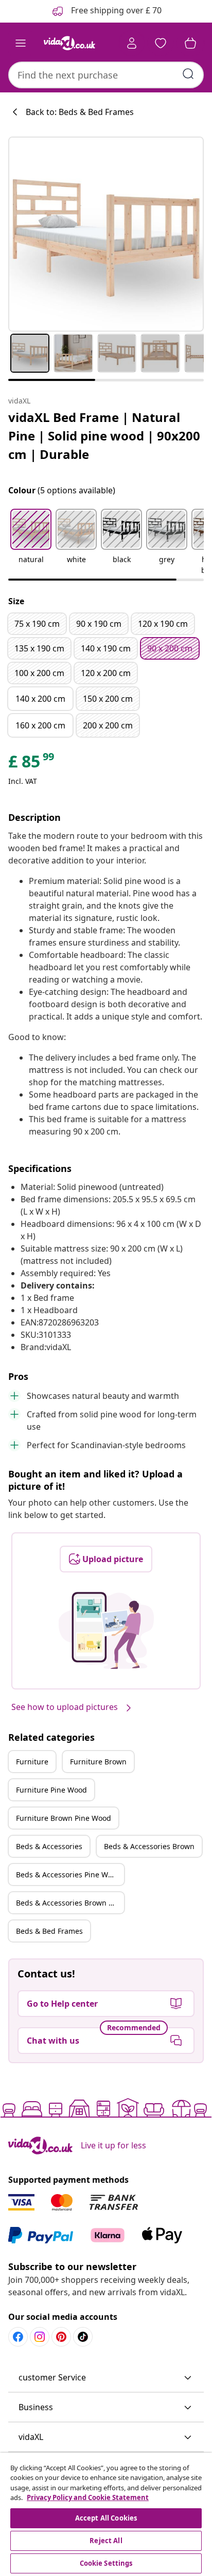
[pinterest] (61, 2337)
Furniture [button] (32, 1762)
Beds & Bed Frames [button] (49, 1931)
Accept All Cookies (106, 2518)
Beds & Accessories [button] (49, 1846)
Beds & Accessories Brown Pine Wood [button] (70, 1903)
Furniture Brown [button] (98, 1762)
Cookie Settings (106, 2563)
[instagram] (40, 2337)
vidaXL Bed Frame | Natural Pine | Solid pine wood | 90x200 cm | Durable (104, 436)
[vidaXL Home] (69, 43)
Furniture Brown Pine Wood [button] (64, 1818)
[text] (32, 764)
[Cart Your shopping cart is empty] (190, 43)
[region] (106, 2514)
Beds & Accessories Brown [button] (149, 1846)
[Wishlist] (161, 43)
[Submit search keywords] (188, 74)
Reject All (106, 2541)
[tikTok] (83, 2337)
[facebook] (18, 2337)
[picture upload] (106, 1630)
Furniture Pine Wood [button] (51, 1790)
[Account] (132, 43)
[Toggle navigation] (21, 43)
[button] (31, 543)
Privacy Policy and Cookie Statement (88, 2497)
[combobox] (106, 75)
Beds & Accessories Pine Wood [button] (68, 1875)
